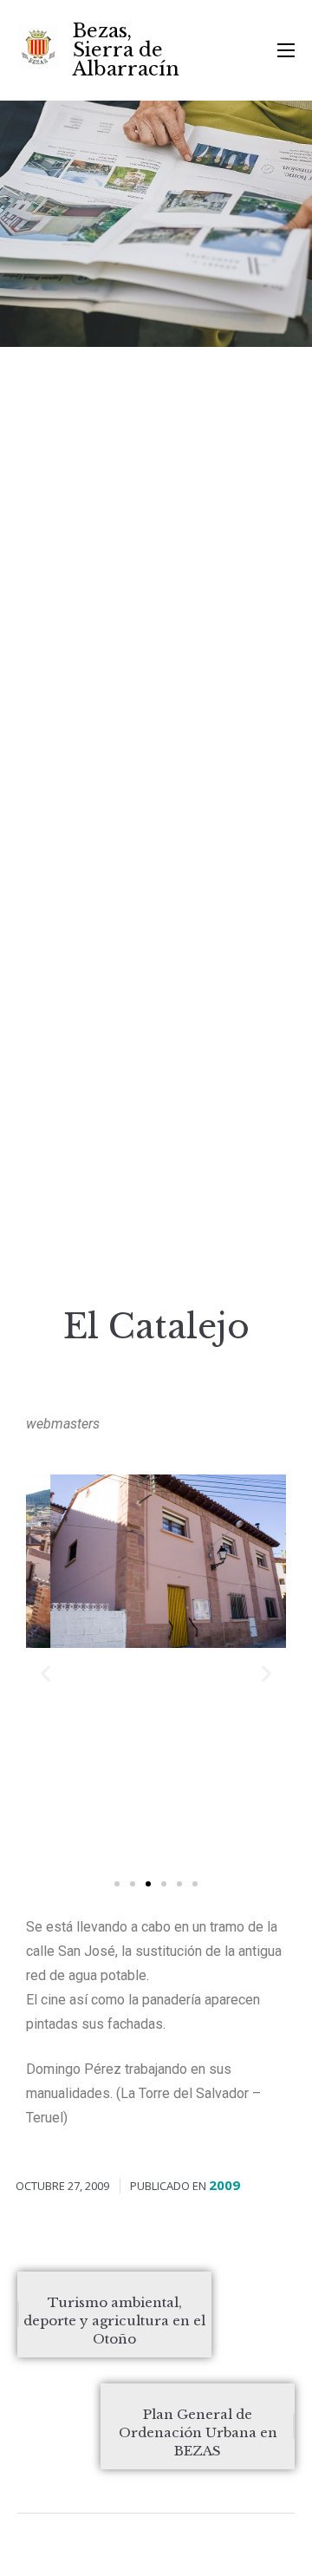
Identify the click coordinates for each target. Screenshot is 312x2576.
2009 (224, 2185)
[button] (117, 1884)
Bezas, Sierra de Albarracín (126, 50)
